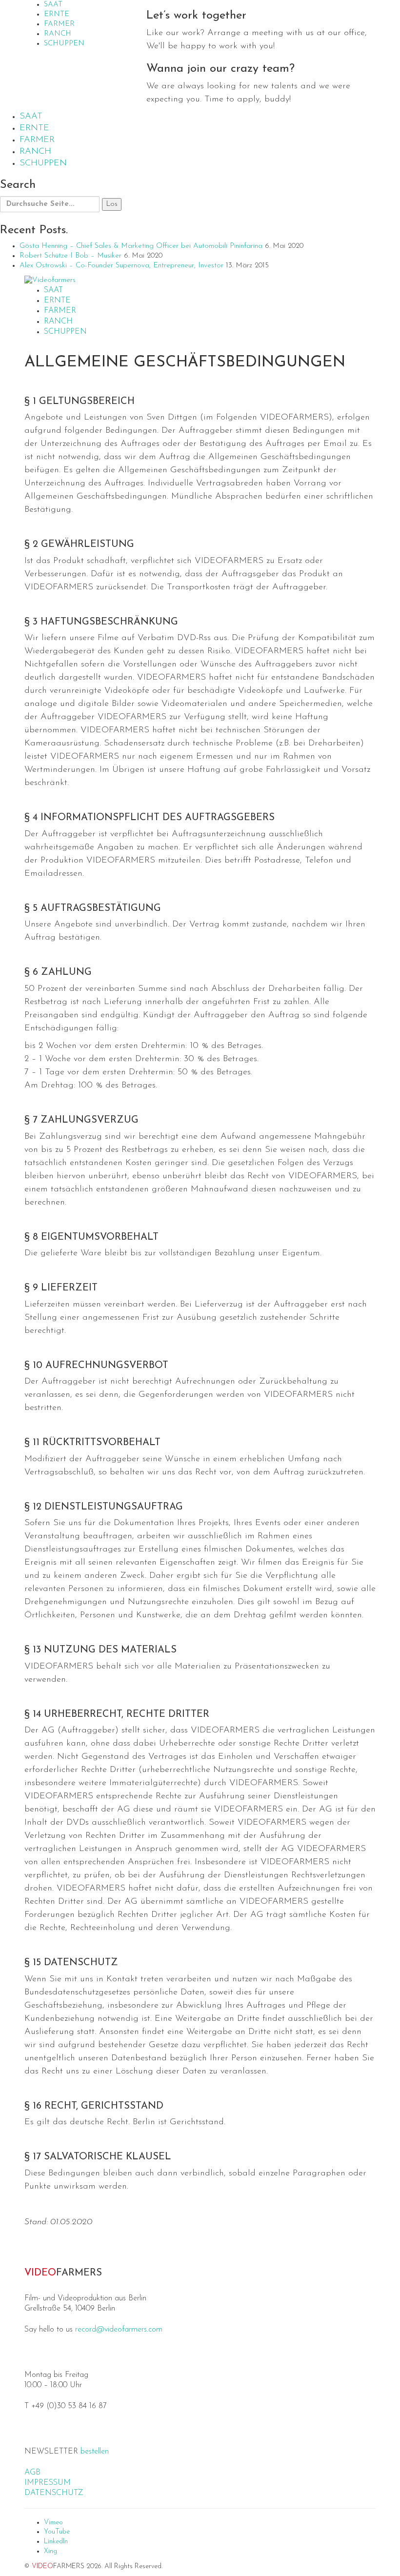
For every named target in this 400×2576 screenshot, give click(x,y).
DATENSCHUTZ (54, 2493)
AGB (32, 2473)
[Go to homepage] (50, 280)
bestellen (95, 2452)
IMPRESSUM (48, 2483)
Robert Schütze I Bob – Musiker (70, 256)
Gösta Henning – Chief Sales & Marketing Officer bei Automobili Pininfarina (141, 246)
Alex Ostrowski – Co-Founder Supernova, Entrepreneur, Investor (121, 266)
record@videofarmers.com (119, 2330)
